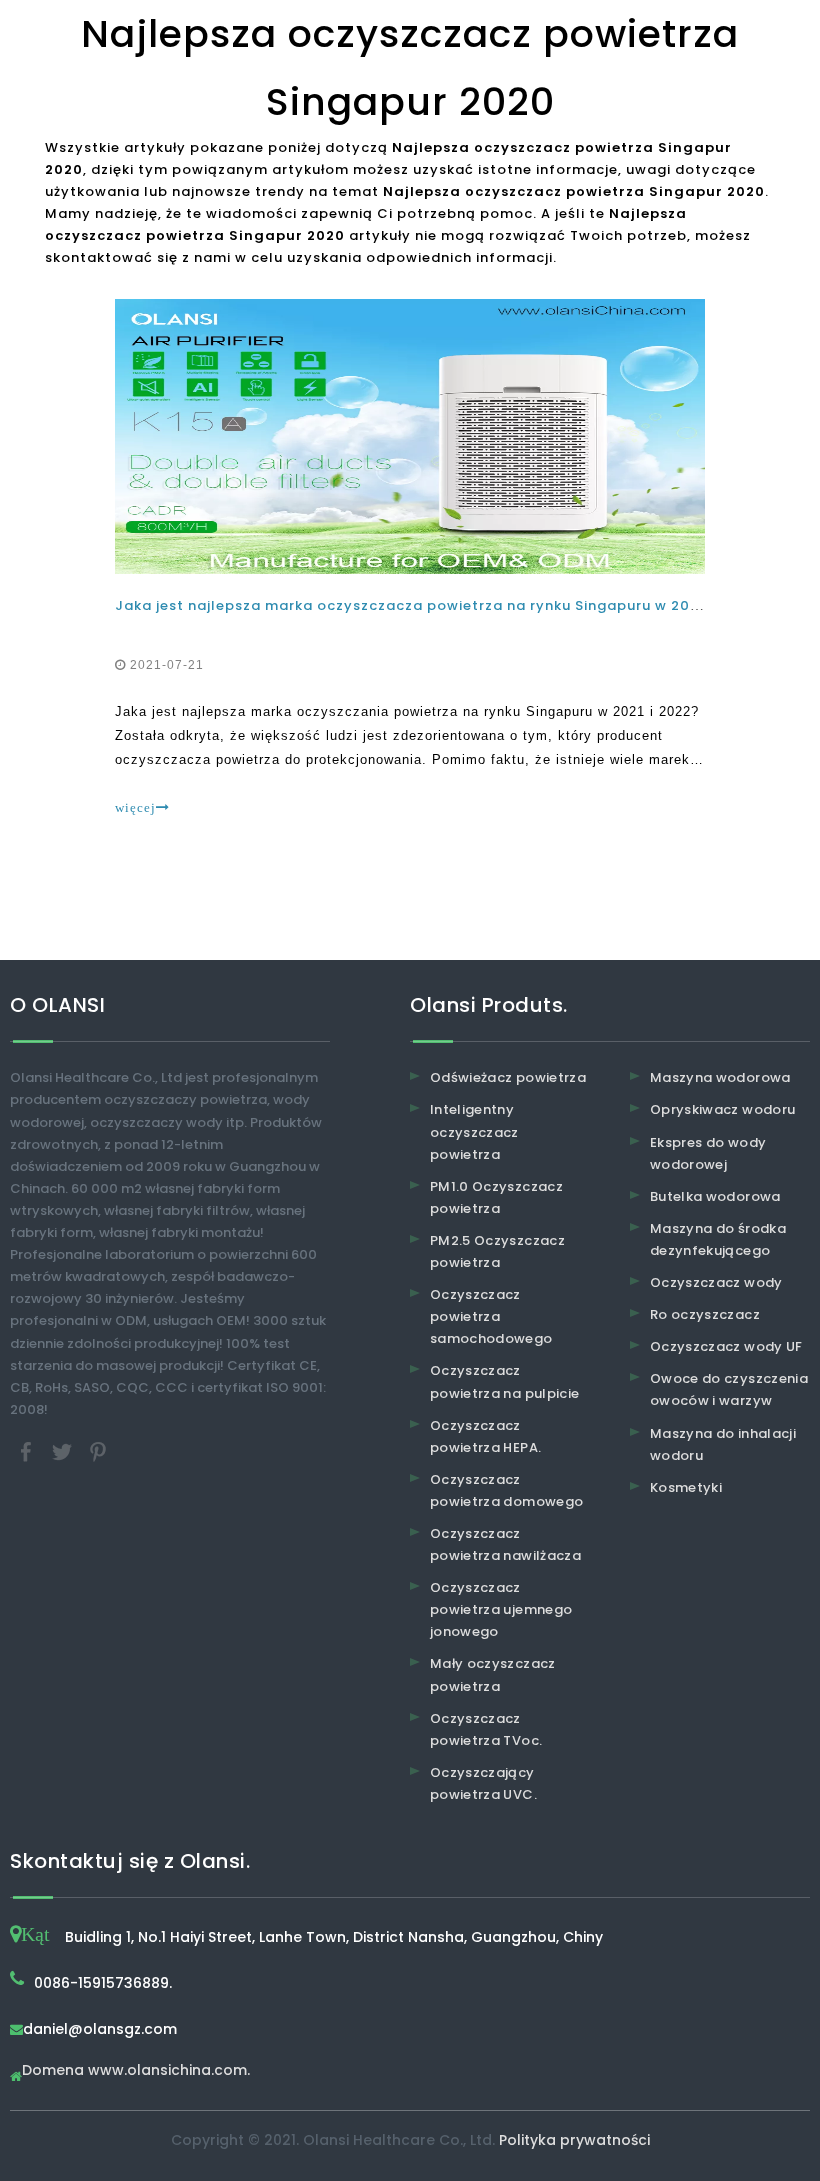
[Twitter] (64, 1450)
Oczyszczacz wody (716, 1282)
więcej (135, 807)
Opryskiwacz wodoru (722, 1109)
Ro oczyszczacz (705, 1314)
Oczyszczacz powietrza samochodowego (491, 1316)
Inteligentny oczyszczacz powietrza (474, 1131)
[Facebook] (28, 1450)
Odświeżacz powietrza (508, 1077)
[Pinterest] (98, 1450)
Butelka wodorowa (715, 1196)
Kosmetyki (686, 1487)
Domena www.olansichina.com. (136, 2071)
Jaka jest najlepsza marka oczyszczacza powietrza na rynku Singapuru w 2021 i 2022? (439, 605)
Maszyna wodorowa (720, 1077)
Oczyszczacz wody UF (726, 1346)
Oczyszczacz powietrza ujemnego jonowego (501, 1609)
